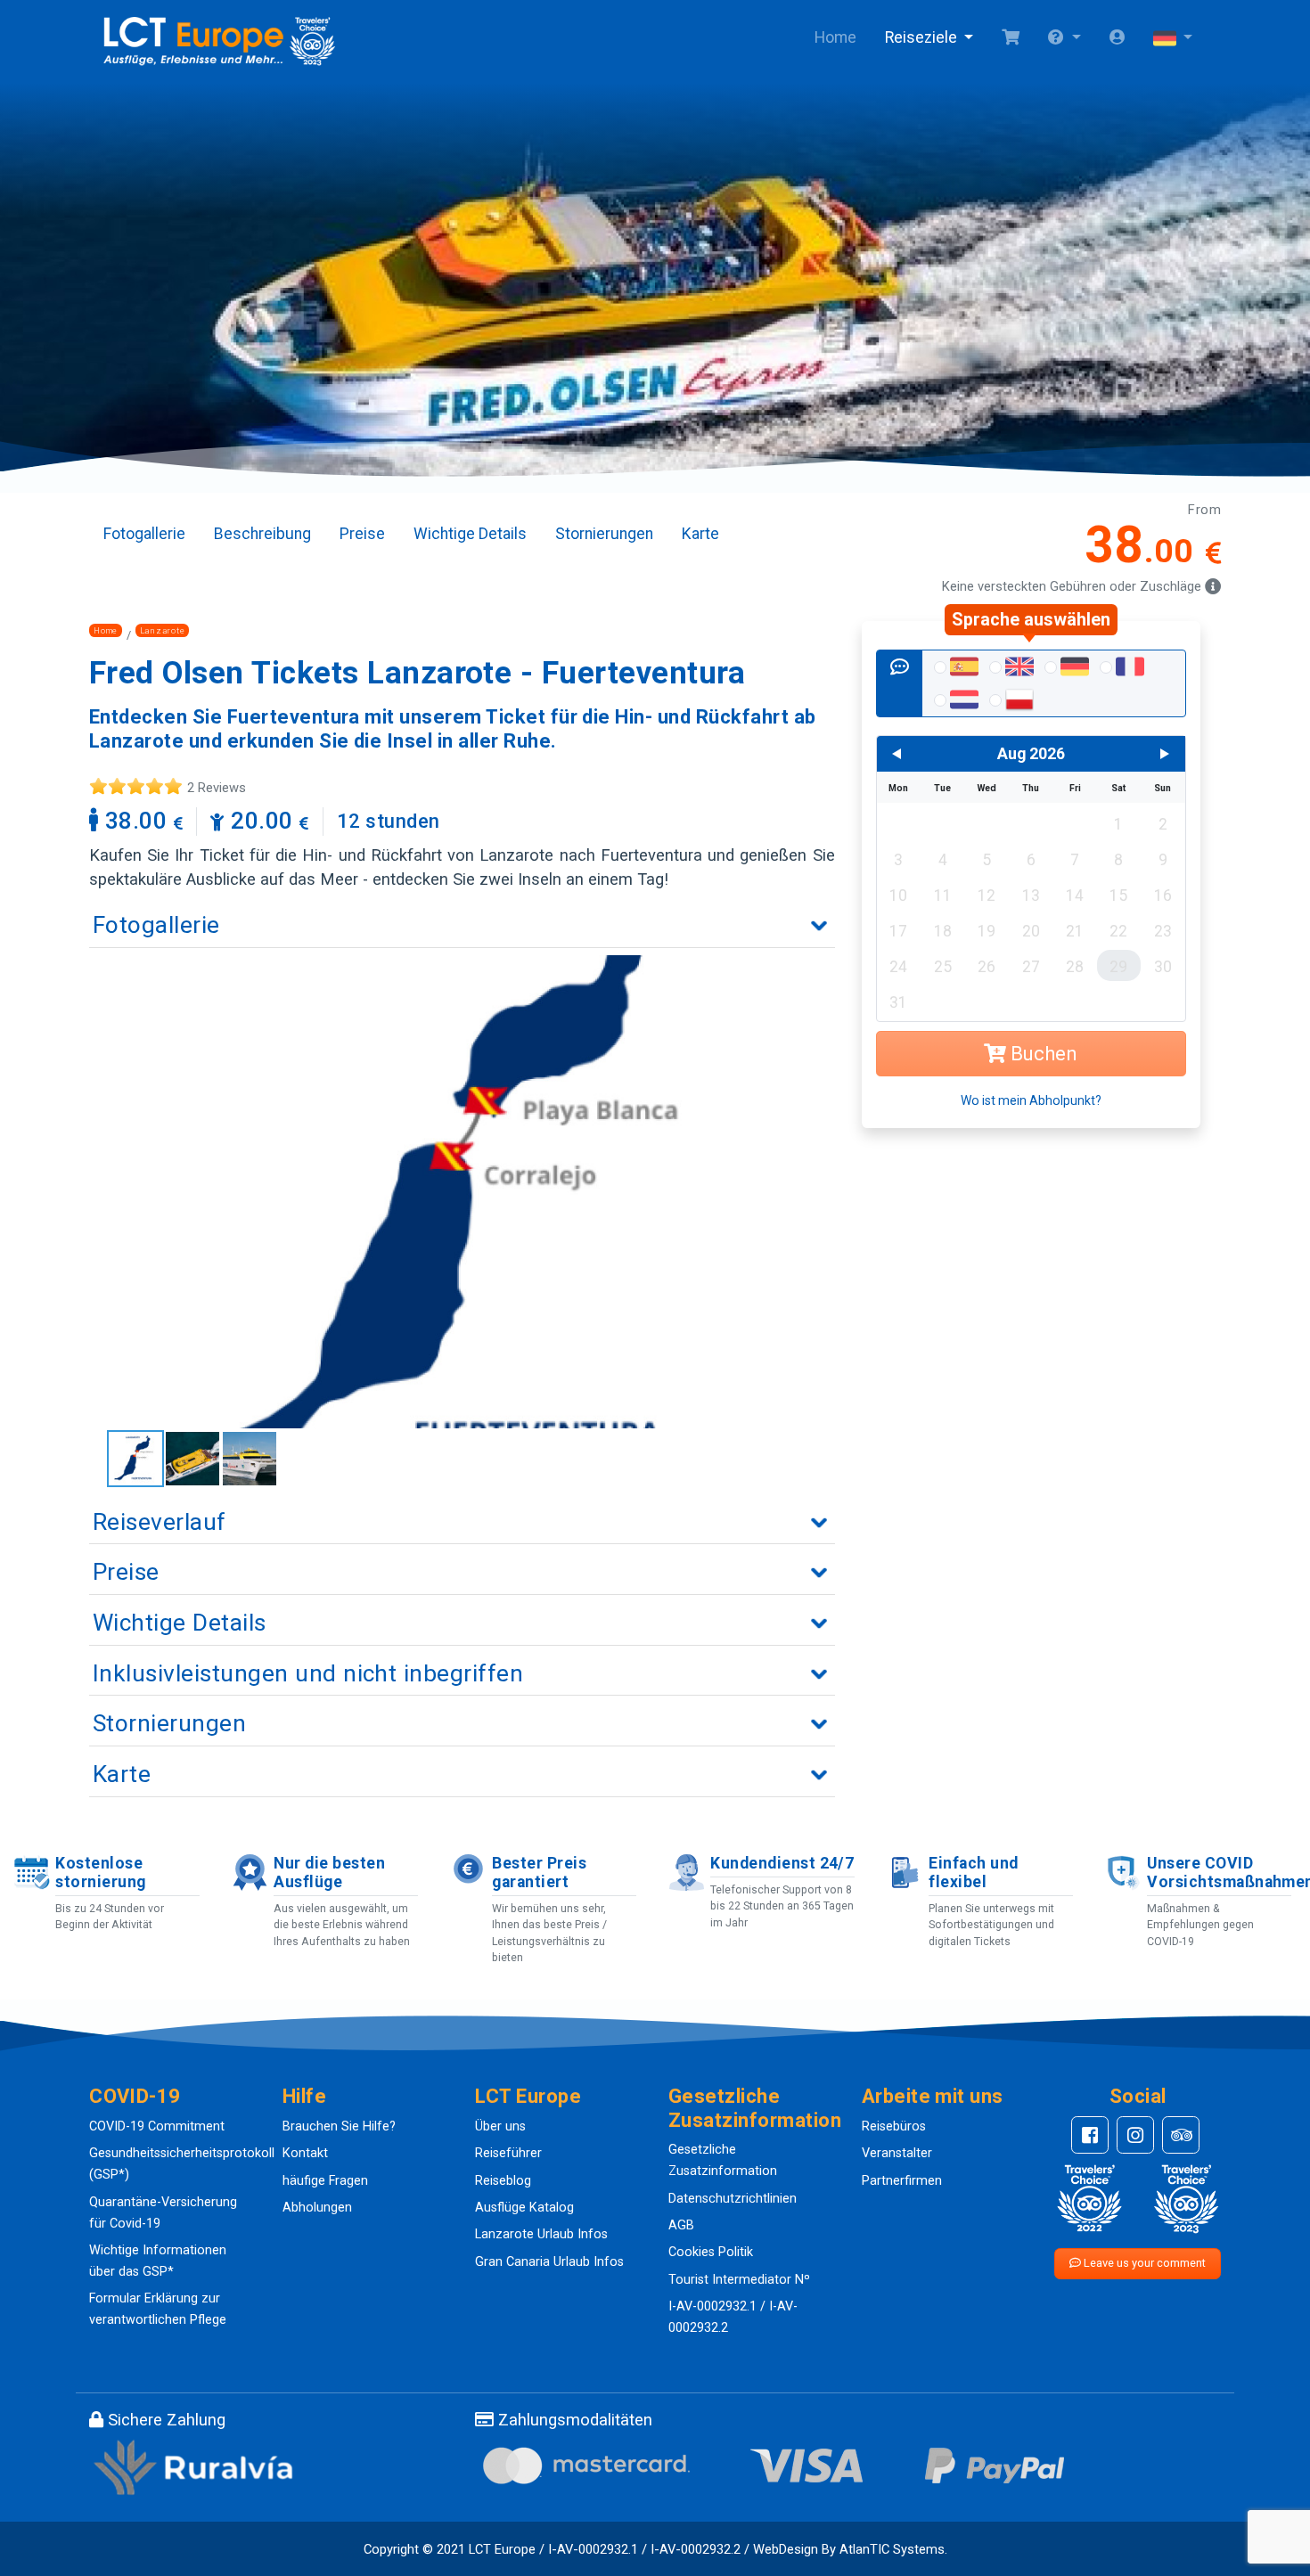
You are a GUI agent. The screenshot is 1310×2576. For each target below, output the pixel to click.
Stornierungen (604, 534)
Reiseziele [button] (923, 37)
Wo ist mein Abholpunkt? (1031, 1100)
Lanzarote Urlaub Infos (541, 2234)
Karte (700, 534)
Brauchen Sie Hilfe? (339, 2126)
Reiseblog (503, 2181)
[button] (1064, 38)
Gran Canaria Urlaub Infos (549, 2262)
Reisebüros (894, 2126)
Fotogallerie (144, 534)
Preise (362, 534)
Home (835, 37)
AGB (681, 2225)
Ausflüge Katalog (524, 2208)
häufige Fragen (325, 2181)
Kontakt (305, 2153)
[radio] (954, 668)
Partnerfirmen (902, 2181)
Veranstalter (897, 2153)
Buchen (1042, 1054)
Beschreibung (262, 534)
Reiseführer (508, 2153)
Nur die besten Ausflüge (329, 1873)
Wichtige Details (470, 534)
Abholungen (317, 2208)
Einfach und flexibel (973, 1873)
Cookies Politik (711, 2252)
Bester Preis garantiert (539, 1873)
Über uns (500, 2126)
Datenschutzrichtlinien (733, 2199)
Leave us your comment (1143, 2263)
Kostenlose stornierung (100, 1873)
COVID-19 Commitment (157, 2126)
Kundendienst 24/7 (782, 1863)
